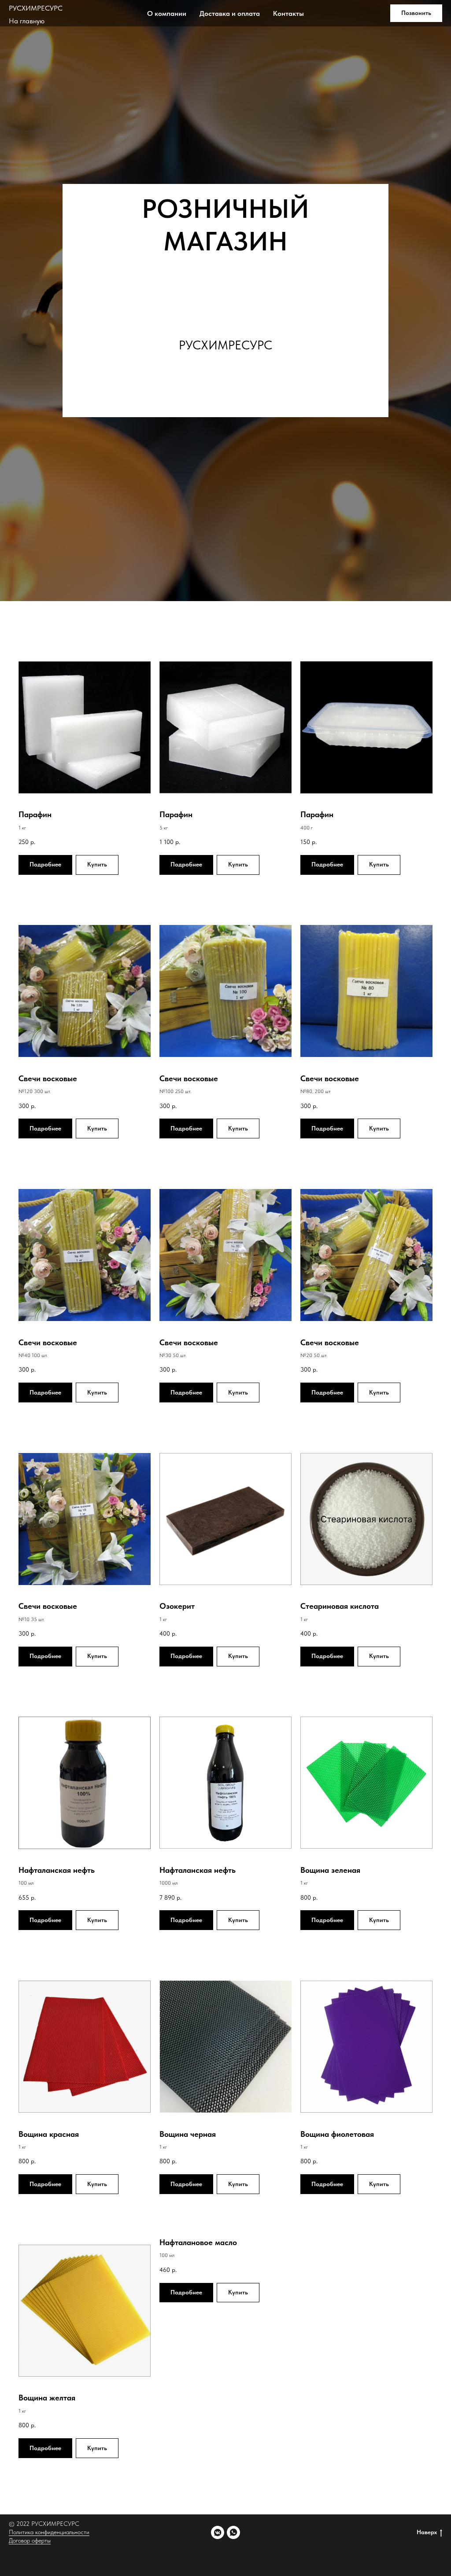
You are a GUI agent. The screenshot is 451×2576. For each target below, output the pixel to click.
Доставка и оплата (230, 13)
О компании (167, 13)
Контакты (288, 13)
